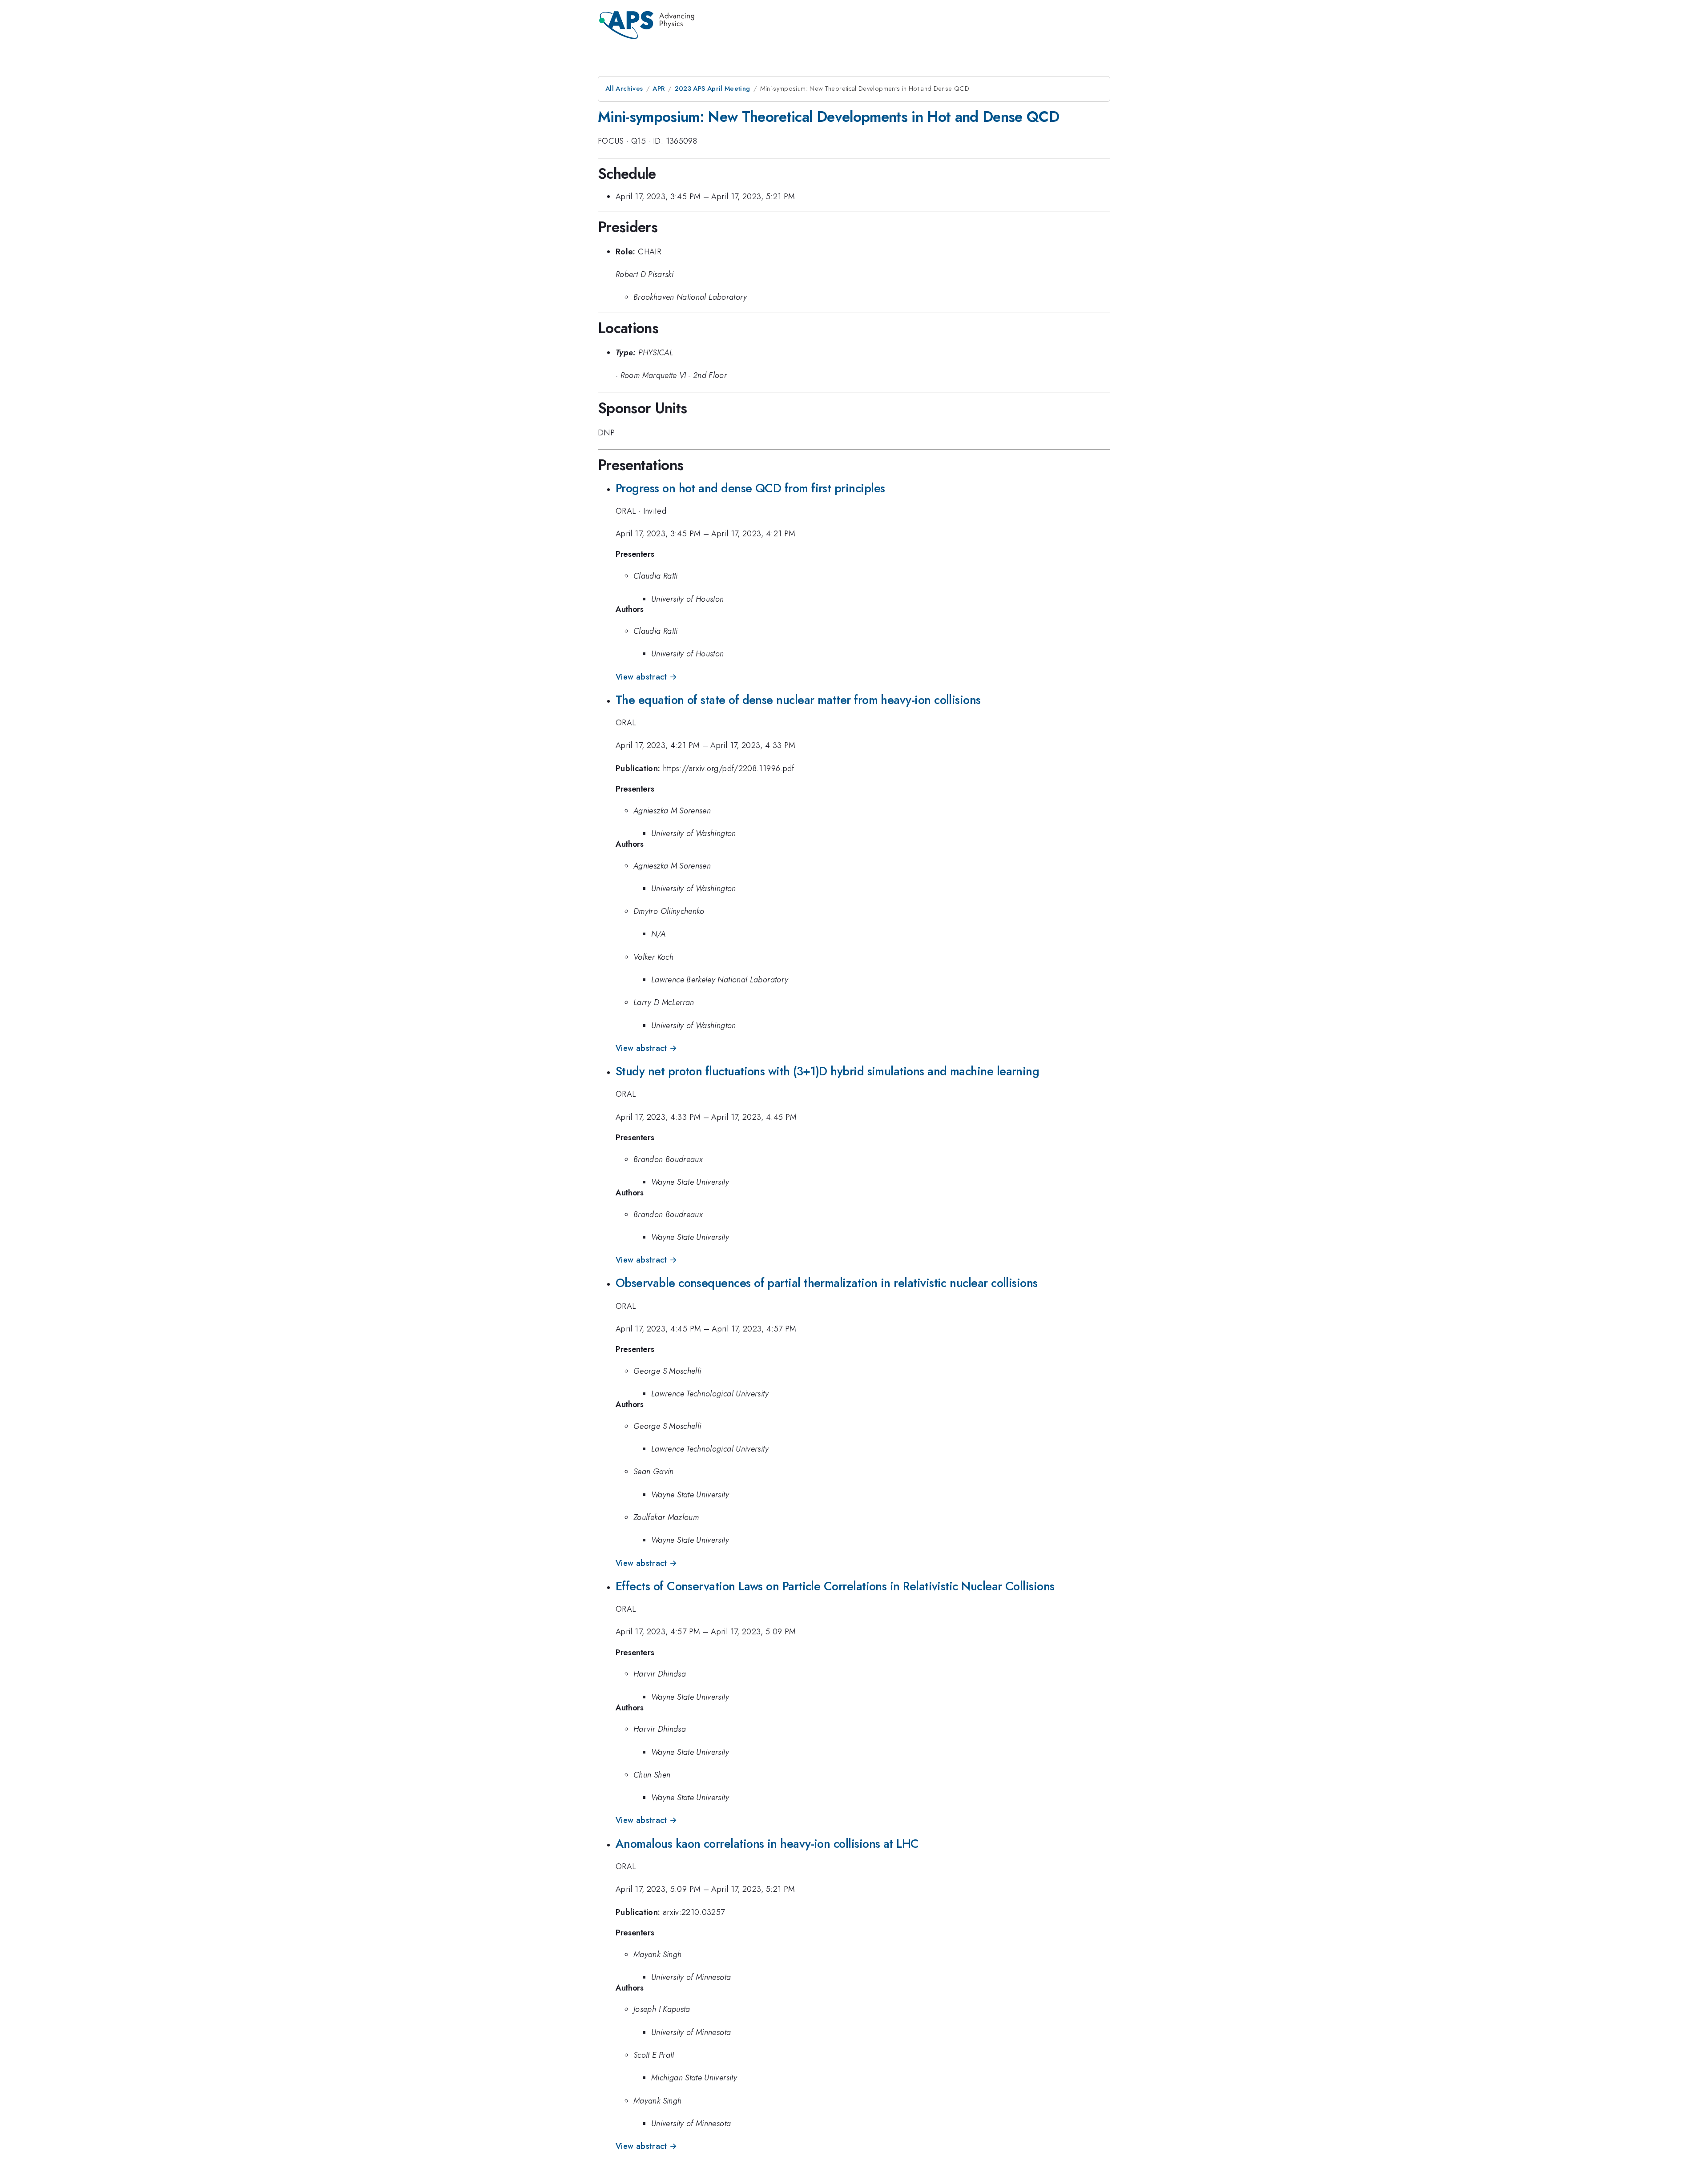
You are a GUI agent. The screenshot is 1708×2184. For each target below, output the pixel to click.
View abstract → (646, 677)
